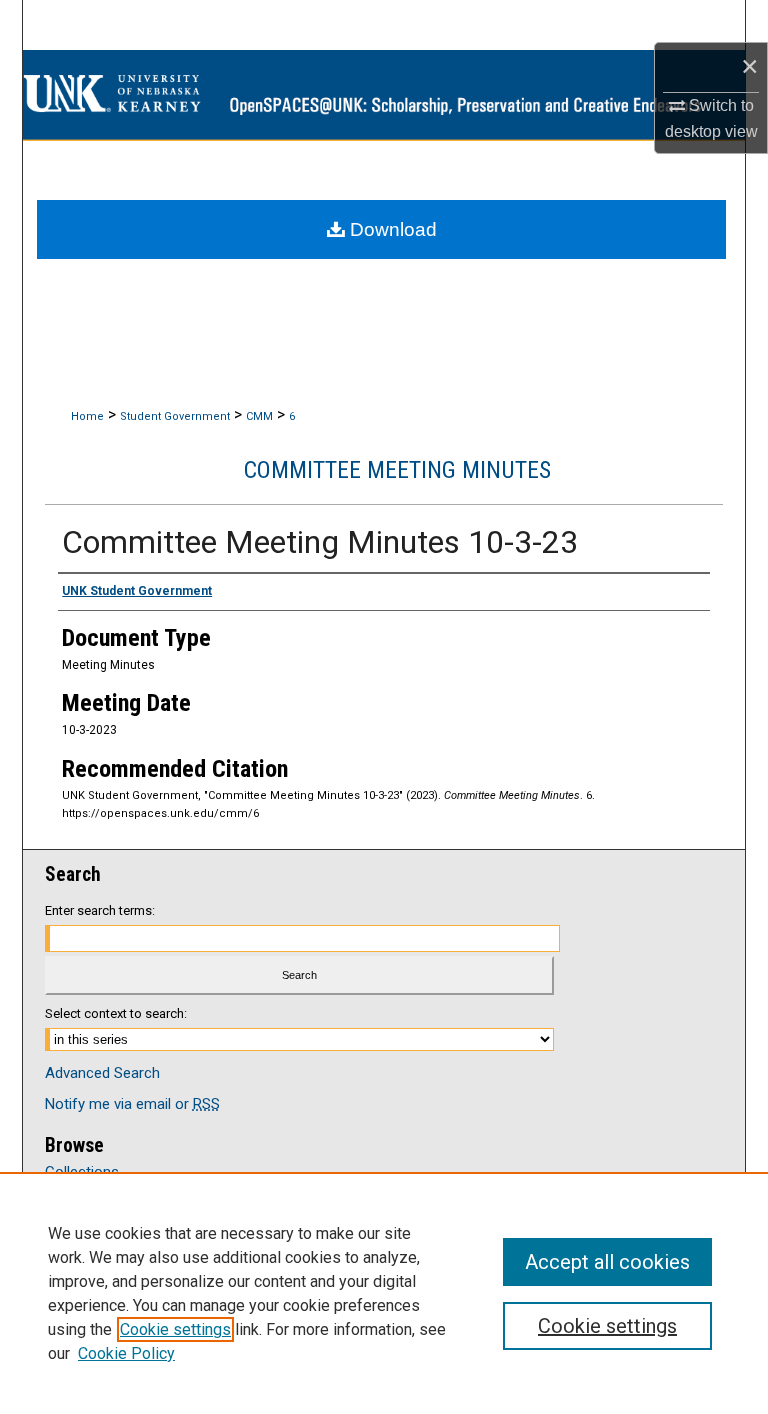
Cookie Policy (126, 1353)
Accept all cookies (607, 1262)
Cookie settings (175, 1329)
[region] (384, 1293)
